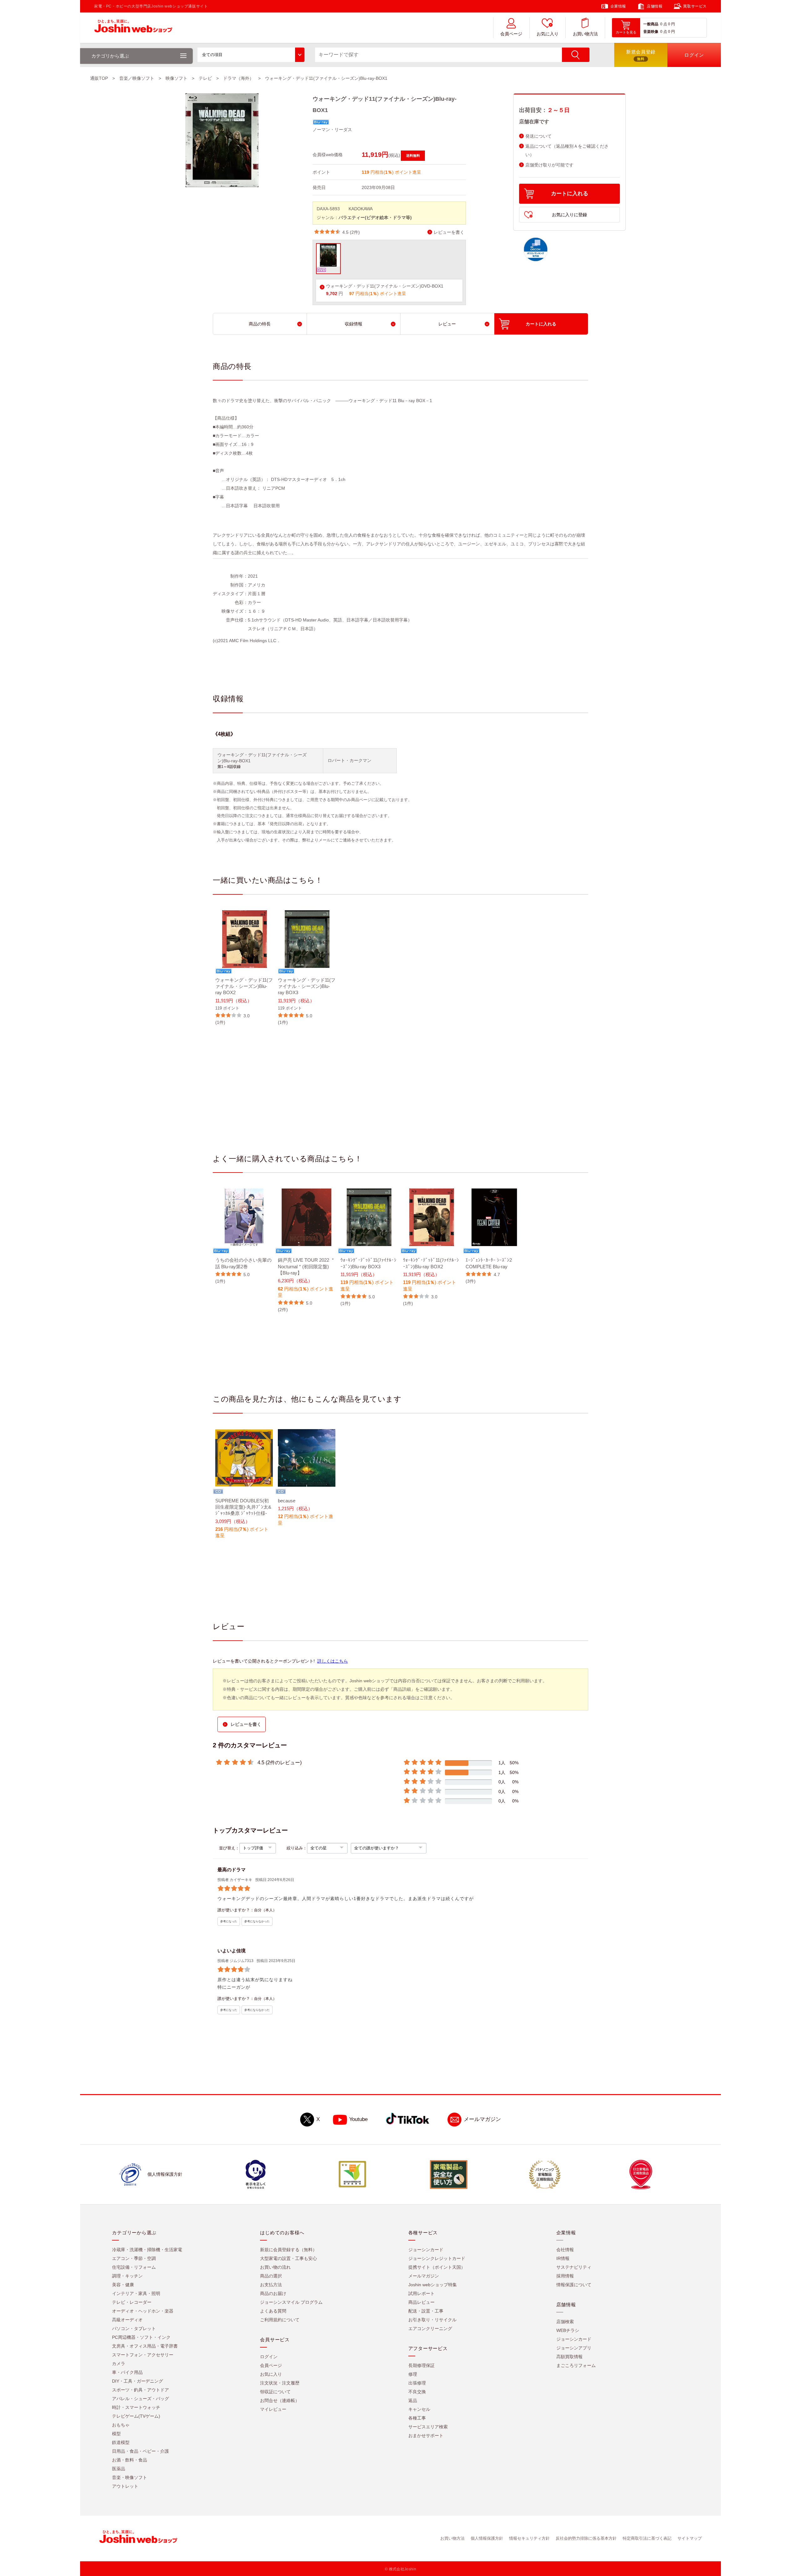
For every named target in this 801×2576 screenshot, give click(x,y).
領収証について (275, 2392)
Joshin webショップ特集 (433, 2285)
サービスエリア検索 (428, 2427)
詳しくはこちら (333, 1661)
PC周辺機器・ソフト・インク (141, 2337)
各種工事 (417, 2418)
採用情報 (565, 2276)
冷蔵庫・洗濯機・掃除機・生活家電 (147, 2250)
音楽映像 (651, 32)
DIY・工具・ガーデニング (138, 2381)
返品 (413, 2400)
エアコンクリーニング (430, 2328)
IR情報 (563, 2258)
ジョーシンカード (426, 2250)
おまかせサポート (426, 2435)
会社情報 (565, 2250)
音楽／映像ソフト (137, 78)
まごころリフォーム (576, 2365)
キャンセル (419, 2409)
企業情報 (618, 6)
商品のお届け (273, 2293)
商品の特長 (260, 324)
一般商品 (651, 24)
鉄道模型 (121, 2442)
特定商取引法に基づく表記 (647, 2538)
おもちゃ (121, 2425)
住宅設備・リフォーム (134, 2267)
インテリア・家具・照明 (136, 2293)
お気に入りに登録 (569, 215)
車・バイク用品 (127, 2372)
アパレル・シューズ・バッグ (140, 2399)
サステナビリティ (574, 2267)
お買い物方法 (585, 34)
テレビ (205, 78)
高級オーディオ (127, 2320)
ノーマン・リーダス (332, 130)
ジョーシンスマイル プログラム (291, 2302)
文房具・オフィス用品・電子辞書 (145, 2346)
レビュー (447, 324)
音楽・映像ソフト (130, 2477)
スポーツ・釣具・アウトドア (140, 2390)
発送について (538, 136)
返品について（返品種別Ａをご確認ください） (567, 151)
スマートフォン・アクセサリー (143, 2355)
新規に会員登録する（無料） (288, 2250)
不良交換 (417, 2392)
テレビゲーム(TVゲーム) (136, 2416)
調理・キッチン (127, 2276)
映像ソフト (176, 78)
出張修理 (417, 2383)
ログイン (269, 2357)
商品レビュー (421, 2302)
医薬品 (119, 2469)
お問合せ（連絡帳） (280, 2400)
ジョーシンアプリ (574, 2348)
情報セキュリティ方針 (529, 2538)
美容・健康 (123, 2285)
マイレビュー (273, 2409)
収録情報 (354, 324)
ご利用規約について (280, 2320)
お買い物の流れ (275, 2267)
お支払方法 (271, 2285)
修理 (413, 2374)
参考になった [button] (229, 1921)
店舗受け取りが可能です (549, 165)
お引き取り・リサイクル (432, 2320)
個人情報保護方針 (487, 2538)
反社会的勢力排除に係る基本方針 (586, 2538)
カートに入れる (570, 194)
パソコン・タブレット (134, 2328)
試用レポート (421, 2293)
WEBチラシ (568, 2330)
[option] (244, 968)
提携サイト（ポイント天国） (437, 2267)
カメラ (119, 2364)
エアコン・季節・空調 (134, 2258)
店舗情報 (655, 6)
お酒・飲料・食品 (130, 2460)
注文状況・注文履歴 (280, 2383)
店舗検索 (565, 2322)
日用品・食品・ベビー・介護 (140, 2451)
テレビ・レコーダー (132, 2302)
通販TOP (99, 78)
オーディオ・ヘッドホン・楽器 (143, 2311)
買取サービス (695, 6)
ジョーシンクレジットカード (437, 2258)
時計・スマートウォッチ (136, 2407)
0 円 (671, 24)
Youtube (358, 2119)
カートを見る (626, 32)
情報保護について (574, 2285)
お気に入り (548, 34)
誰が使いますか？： (236, 1910)
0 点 (664, 24)
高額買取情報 (569, 2357)
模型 (116, 2434)
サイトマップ (690, 2538)
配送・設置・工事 (426, 2311)
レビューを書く (449, 232)
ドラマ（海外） (238, 78)
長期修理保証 (421, 2365)
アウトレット (125, 2486)
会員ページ (511, 34)
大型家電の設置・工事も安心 (288, 2258)
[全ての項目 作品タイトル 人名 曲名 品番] (251, 55)
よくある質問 (273, 2311)
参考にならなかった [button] (257, 1921)
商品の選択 (271, 2276)
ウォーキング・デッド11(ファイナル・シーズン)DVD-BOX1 (385, 286)
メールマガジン (482, 2119)
